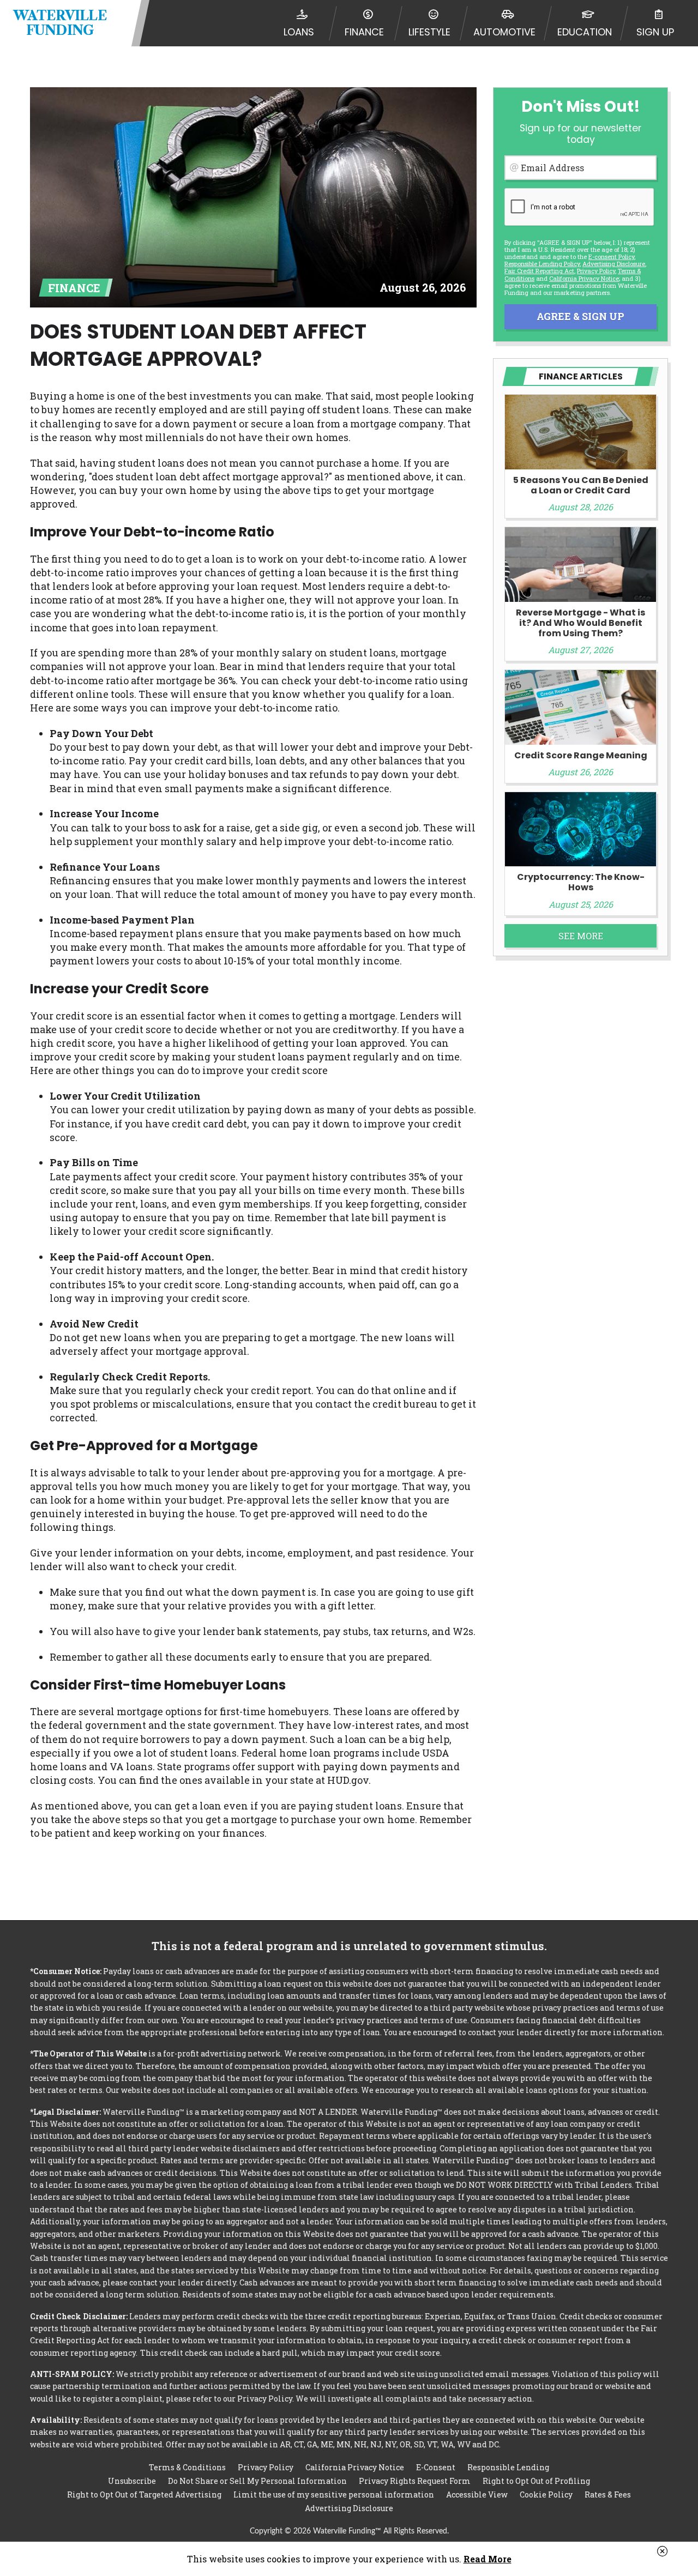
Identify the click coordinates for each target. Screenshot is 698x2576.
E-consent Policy (611, 257)
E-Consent (436, 2467)
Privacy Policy (596, 271)
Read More (488, 2559)
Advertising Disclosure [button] (614, 264)
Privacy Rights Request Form (415, 2481)
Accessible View (477, 2494)
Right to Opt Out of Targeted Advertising (144, 2494)
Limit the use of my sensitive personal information (334, 2494)
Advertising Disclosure (349, 2508)
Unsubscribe (132, 2481)
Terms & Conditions (187, 2467)
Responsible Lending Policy (542, 264)
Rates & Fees (608, 2494)
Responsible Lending (508, 2467)
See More (581, 936)
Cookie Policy (546, 2494)
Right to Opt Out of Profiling (536, 2481)
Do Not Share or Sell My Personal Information (257, 2481)
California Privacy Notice (584, 278)
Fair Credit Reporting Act (539, 271)
